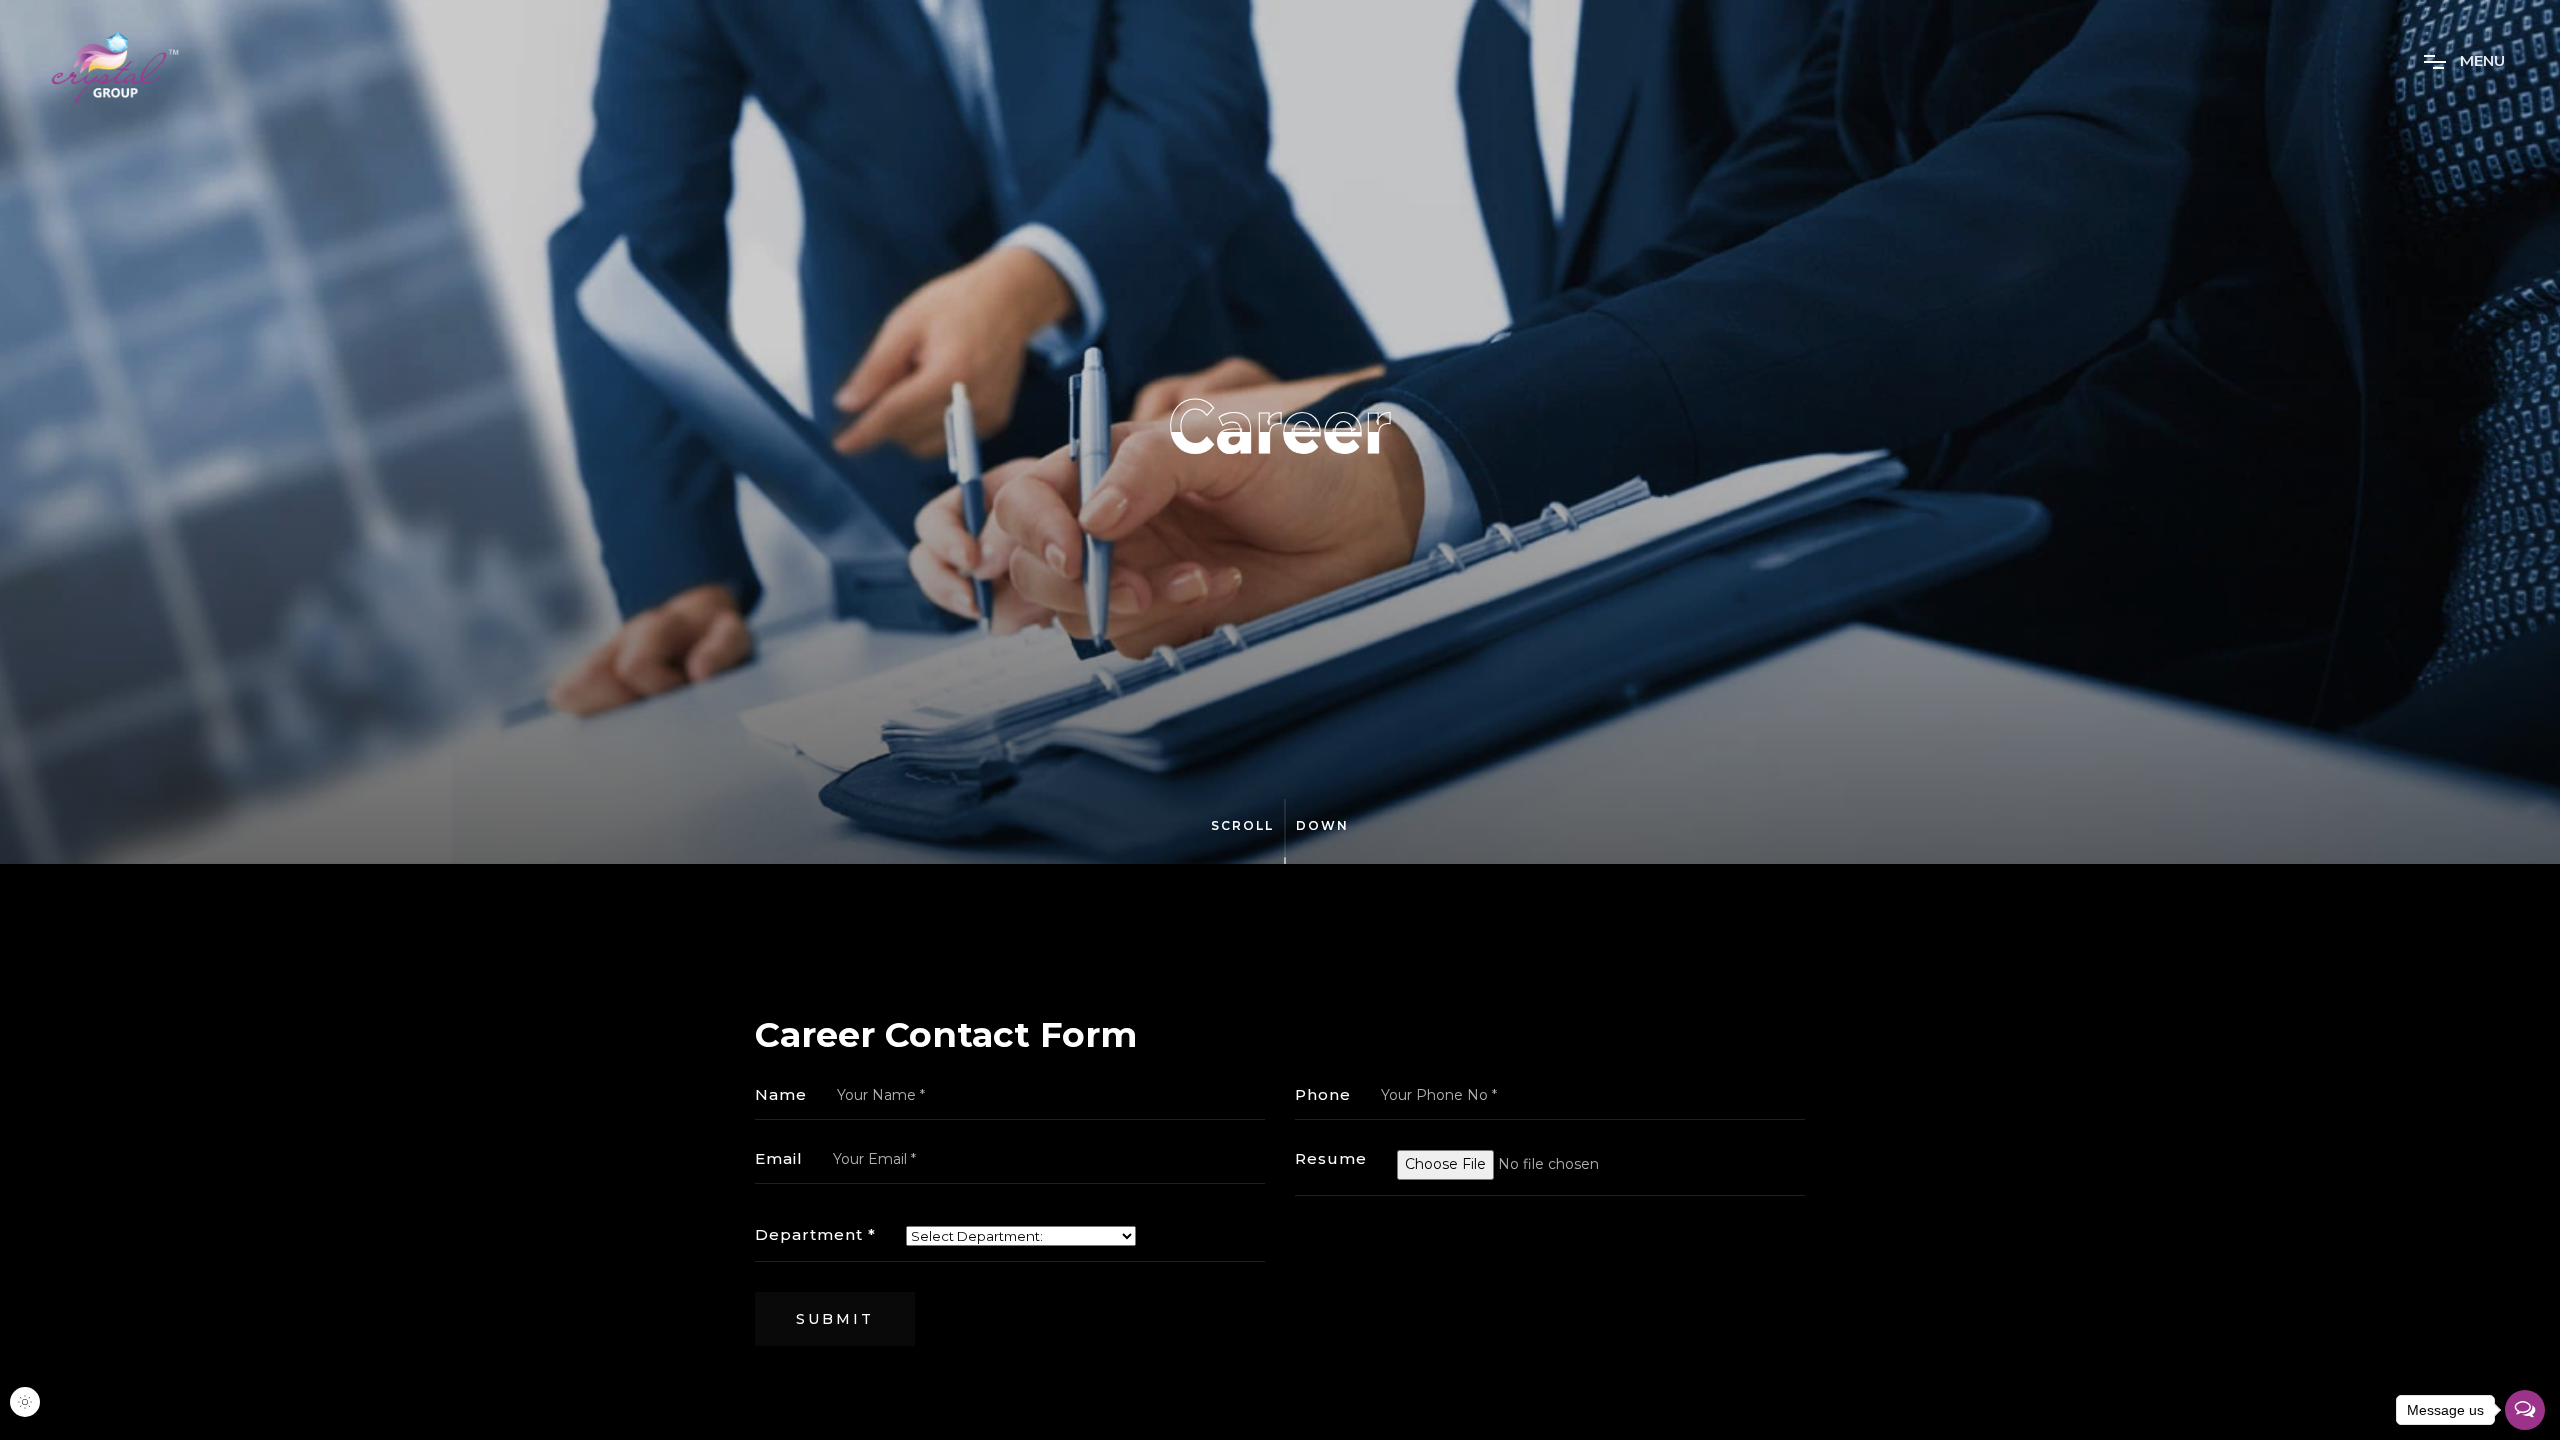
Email (779, 1159)
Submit (835, 1319)
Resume (1331, 1159)
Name (781, 1095)
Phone (1323, 1095)
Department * (815, 1235)
